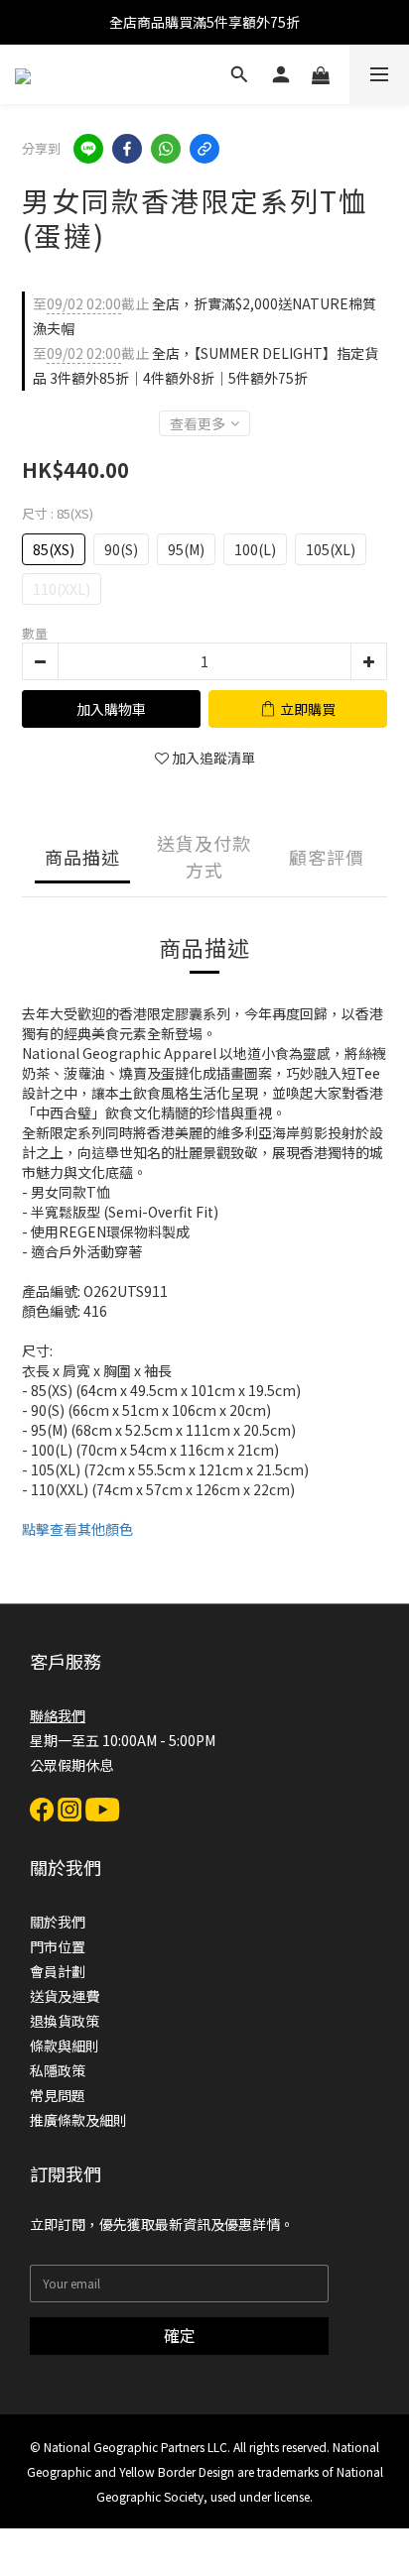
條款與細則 (65, 2046)
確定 (180, 2335)
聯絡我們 (58, 1715)
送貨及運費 (65, 1996)
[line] (88, 149)
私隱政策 (58, 2070)
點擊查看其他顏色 (77, 1529)
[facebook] (127, 149)
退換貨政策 (65, 2021)
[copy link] (204, 149)
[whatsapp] (166, 149)
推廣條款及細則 (78, 2120)
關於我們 (58, 1922)
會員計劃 (58, 1971)
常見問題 (58, 2095)
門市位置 (58, 1946)
